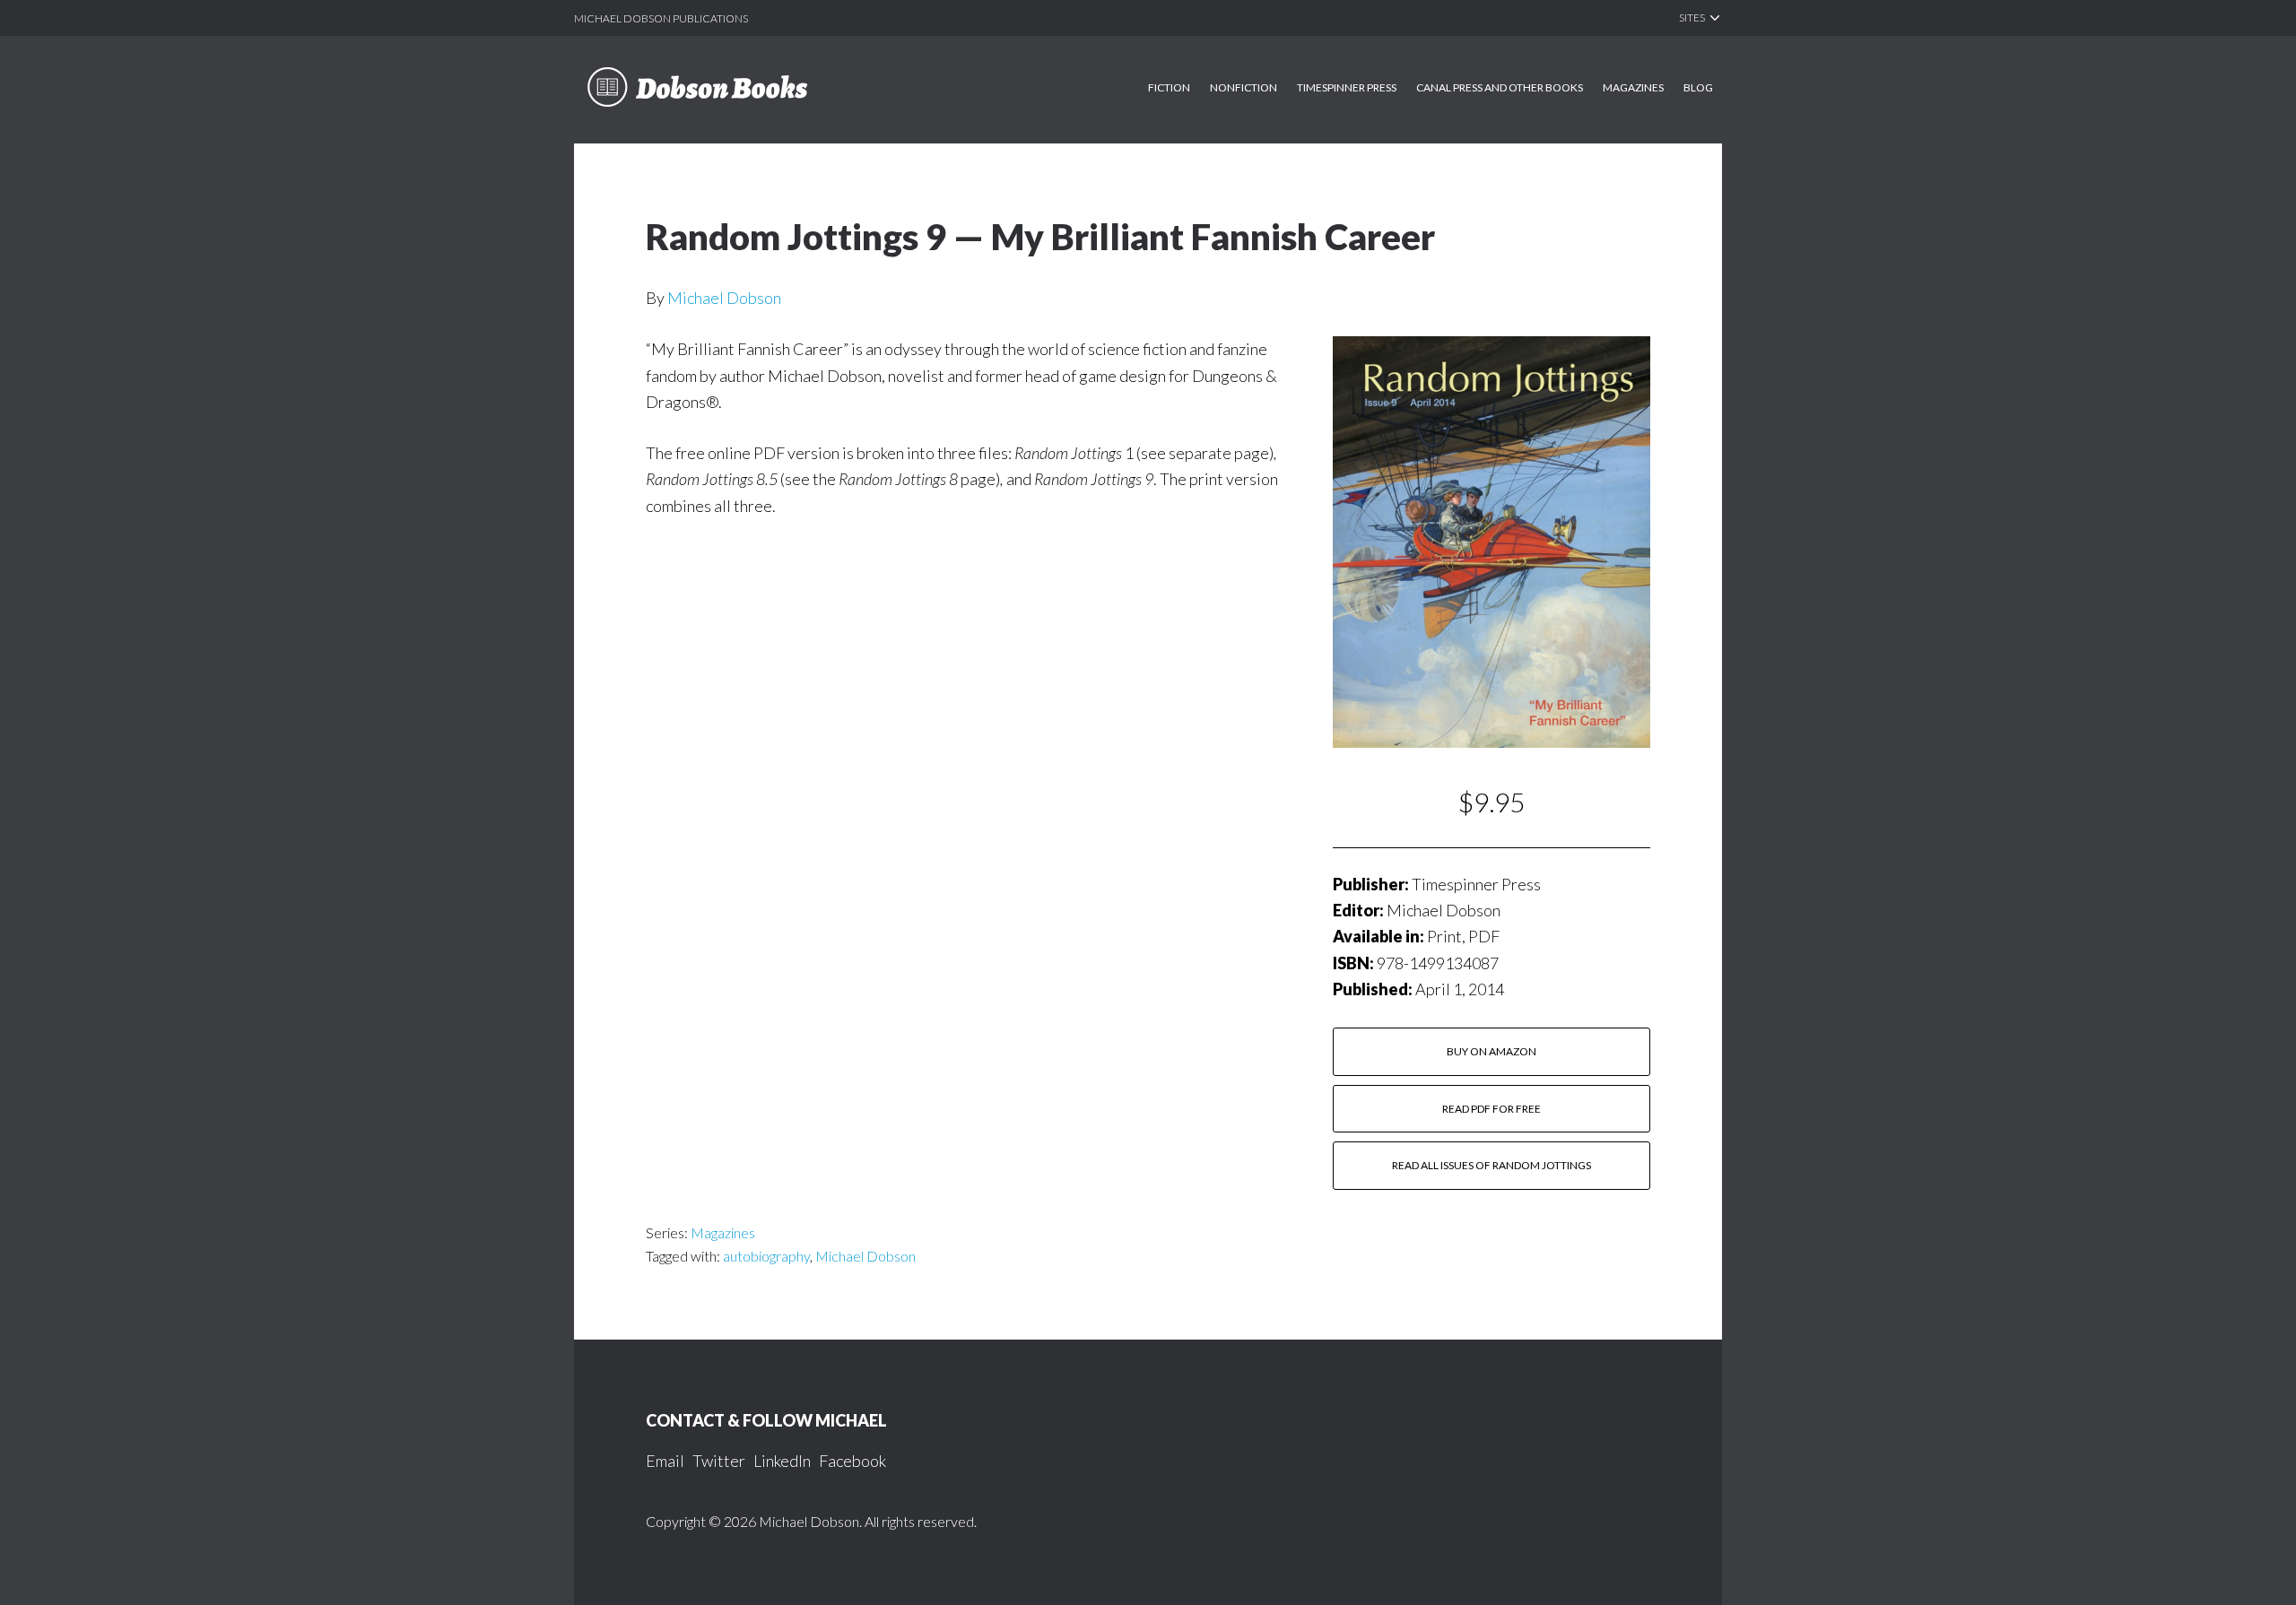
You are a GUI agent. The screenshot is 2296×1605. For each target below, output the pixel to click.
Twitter (719, 1461)
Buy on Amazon (1492, 1051)
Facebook (852, 1461)
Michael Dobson (724, 298)
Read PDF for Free (1492, 1109)
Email (665, 1461)
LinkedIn (782, 1461)
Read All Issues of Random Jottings (1492, 1165)
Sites (1692, 17)
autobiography (766, 1256)
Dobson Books (724, 99)
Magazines (723, 1232)
